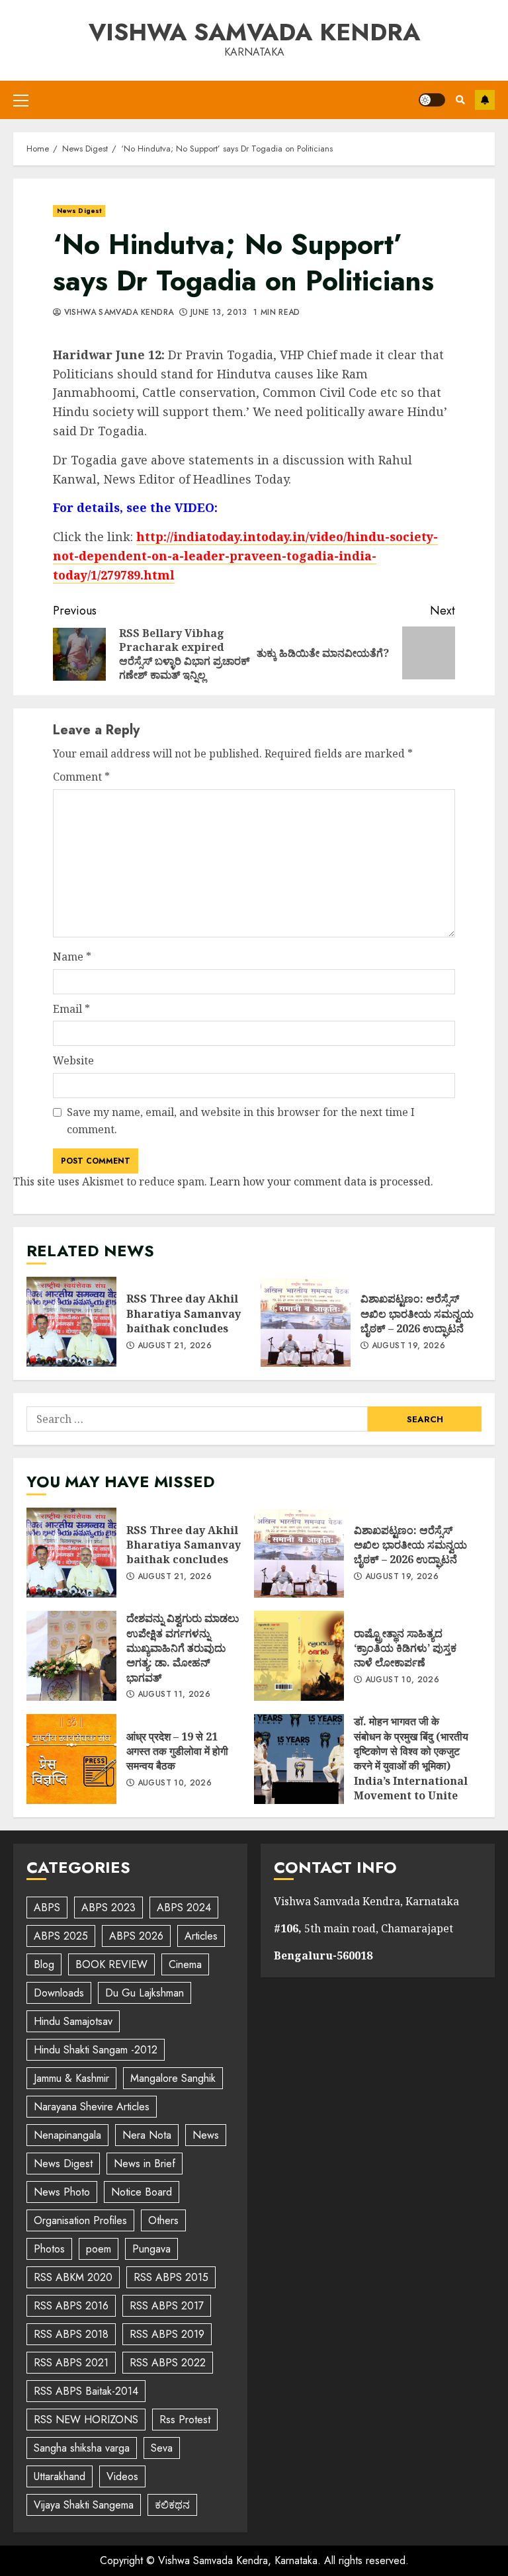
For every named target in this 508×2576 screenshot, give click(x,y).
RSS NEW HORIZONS (86, 2420)
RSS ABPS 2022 (168, 2363)
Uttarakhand (60, 2476)
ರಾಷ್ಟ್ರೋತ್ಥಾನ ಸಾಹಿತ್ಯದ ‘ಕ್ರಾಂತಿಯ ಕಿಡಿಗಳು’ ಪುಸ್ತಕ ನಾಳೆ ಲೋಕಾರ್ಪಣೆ (299, 1656)
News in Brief (145, 2164)
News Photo (62, 2192)
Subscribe (485, 100)
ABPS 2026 (136, 1936)
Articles (201, 1936)
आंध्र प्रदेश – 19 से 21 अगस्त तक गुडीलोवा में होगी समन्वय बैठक (71, 1759)
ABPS (47, 1908)
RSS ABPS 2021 (71, 2363)
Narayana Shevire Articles (92, 2107)
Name (72, 957)
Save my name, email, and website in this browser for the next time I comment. (241, 1121)
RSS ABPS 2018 (71, 2334)
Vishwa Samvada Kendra (254, 32)
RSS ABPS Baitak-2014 (86, 2391)
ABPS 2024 (184, 1908)
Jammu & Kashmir (71, 2078)
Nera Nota (147, 2135)
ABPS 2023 (108, 1908)
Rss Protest (185, 2420)
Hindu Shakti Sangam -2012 (96, 2050)
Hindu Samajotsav (73, 2021)
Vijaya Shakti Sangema (84, 2505)
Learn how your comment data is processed (320, 1181)
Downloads (59, 1993)
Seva (162, 2448)
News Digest (79, 211)
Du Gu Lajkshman (145, 1993)
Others (163, 2220)
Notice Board (142, 2192)
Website (73, 1060)
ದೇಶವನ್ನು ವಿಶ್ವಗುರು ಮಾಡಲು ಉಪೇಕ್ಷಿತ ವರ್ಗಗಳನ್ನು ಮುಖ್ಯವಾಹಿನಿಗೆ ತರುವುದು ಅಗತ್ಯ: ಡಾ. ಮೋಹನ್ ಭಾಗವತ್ (71, 1656)
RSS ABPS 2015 (171, 2277)
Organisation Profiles (80, 2220)
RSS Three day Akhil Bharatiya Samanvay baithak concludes (71, 1322)
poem (99, 2249)
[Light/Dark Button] (432, 100)
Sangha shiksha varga (82, 2448)
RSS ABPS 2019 (167, 2334)
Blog (44, 1964)
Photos (49, 2249)
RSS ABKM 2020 (73, 2277)
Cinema (185, 1964)
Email (71, 1009)
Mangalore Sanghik (173, 2078)
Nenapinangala (67, 2135)
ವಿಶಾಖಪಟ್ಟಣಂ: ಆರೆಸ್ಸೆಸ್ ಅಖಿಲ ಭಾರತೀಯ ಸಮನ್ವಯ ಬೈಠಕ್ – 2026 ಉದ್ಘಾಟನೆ (306, 1322)
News (206, 2135)
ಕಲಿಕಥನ (172, 2505)
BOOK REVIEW (111, 1964)
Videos (122, 2476)
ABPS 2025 (61, 1936)
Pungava (151, 2249)
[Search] (460, 100)
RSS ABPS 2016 (71, 2306)
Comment (81, 777)
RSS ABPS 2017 (167, 2306)
